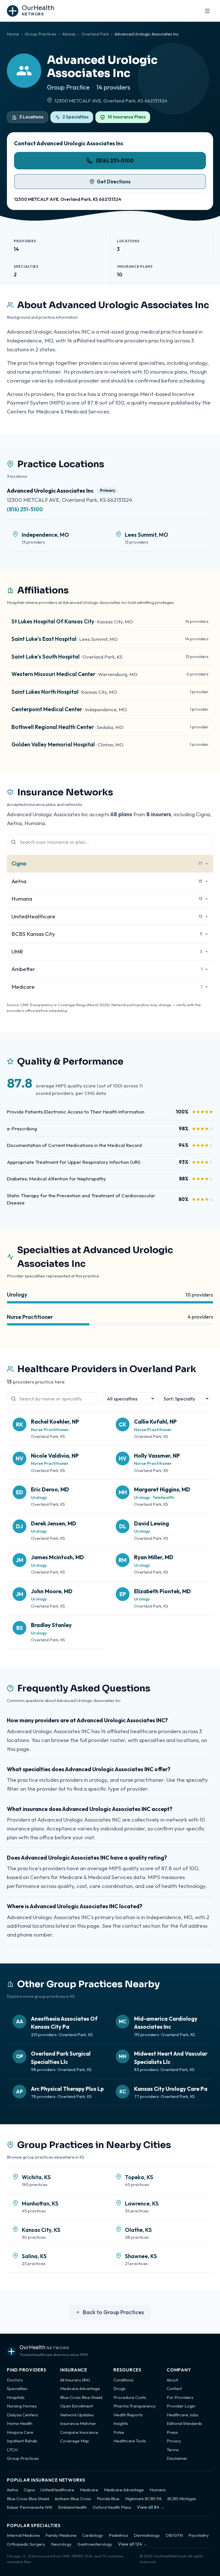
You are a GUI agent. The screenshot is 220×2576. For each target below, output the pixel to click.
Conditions (123, 2380)
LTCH (12, 2450)
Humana (158, 2490)
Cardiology (93, 2535)
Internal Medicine (23, 2535)
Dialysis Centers (22, 2415)
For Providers (180, 2397)
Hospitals (16, 2397)
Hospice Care (20, 2432)
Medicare (89, 2490)
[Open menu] (207, 11)
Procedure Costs (130, 2397)
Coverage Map (75, 2441)
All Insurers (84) (75, 2380)
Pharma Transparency (135, 2406)
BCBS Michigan (182, 2499)
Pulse (119, 2432)
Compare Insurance (79, 2432)
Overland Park (95, 34)
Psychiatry (199, 2535)
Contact (174, 2388)
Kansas (69, 34)
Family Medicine (61, 2535)
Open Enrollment (76, 2406)
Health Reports (128, 2415)
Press (172, 2432)
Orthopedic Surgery (26, 2544)
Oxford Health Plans (112, 2507)
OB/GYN (174, 2535)
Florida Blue (108, 2499)
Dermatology (147, 2535)
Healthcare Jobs (182, 2415)
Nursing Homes (22, 2406)
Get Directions (114, 182)
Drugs (119, 2388)
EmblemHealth (72, 2507)
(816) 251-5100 (115, 160)
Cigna (29, 2490)
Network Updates (77, 2415)
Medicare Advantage (80, 2388)
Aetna (12, 2490)
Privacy (174, 2441)
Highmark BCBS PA (143, 2499)
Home (13, 34)
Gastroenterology (95, 2544)
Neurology (61, 2544)
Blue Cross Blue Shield (81, 2397)
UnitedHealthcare (57, 2490)
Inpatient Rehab (22, 2441)
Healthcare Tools (130, 2441)
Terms (173, 2450)
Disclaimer (177, 2458)
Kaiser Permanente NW (30, 2507)
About (172, 2380)
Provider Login (181, 2406)
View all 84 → (151, 2507)
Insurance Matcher (78, 2423)
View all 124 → (133, 2544)
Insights (121, 2423)
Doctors (15, 2380)
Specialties (17, 2388)
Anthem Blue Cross (73, 2499)
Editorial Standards (184, 2423)
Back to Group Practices (113, 2312)
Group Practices (41, 34)
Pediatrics (118, 2535)
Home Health (20, 2423)
